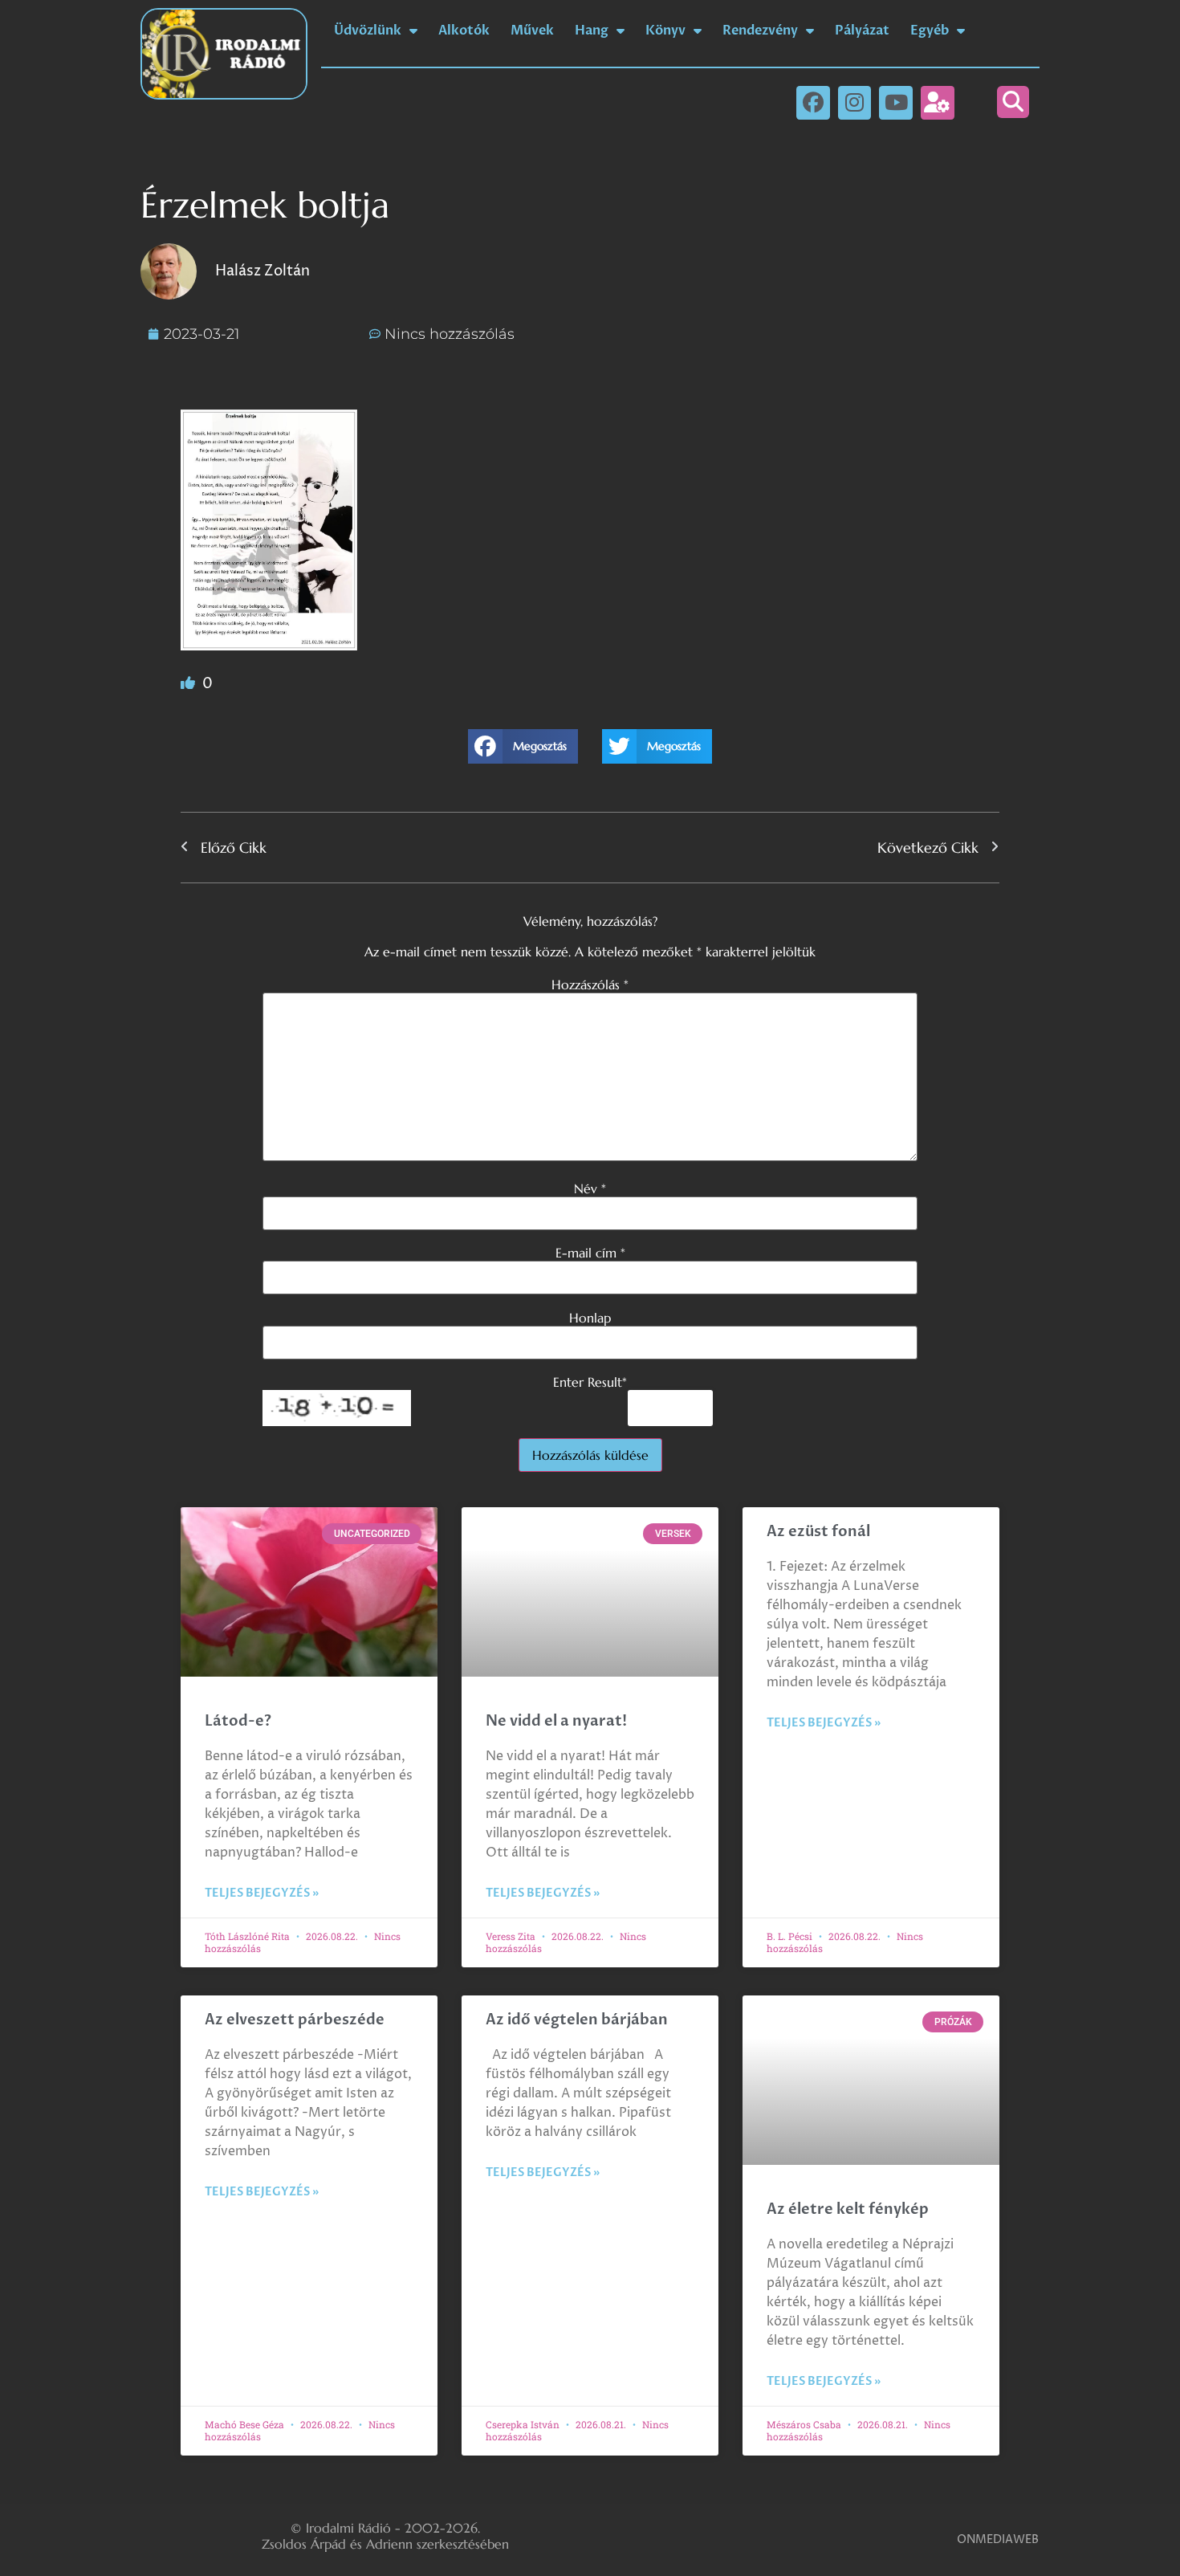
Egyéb (930, 31)
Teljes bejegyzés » (262, 1893)
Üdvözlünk (368, 31)
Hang (592, 31)
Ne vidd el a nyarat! (556, 1721)
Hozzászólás (590, 984)
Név (590, 1188)
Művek (532, 31)
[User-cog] (938, 103)
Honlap (590, 1318)
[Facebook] (813, 103)
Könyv (665, 31)
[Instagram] (855, 103)
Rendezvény (760, 31)
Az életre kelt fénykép (848, 2209)
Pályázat (862, 31)
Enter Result (590, 1382)
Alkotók (464, 31)
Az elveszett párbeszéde (295, 2020)
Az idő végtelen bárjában (577, 2020)
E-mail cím (590, 1253)
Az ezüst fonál (818, 1532)
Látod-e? (238, 1721)
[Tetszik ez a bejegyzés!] (189, 684)
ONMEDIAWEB (998, 2539)
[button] (1013, 102)
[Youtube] (896, 103)
